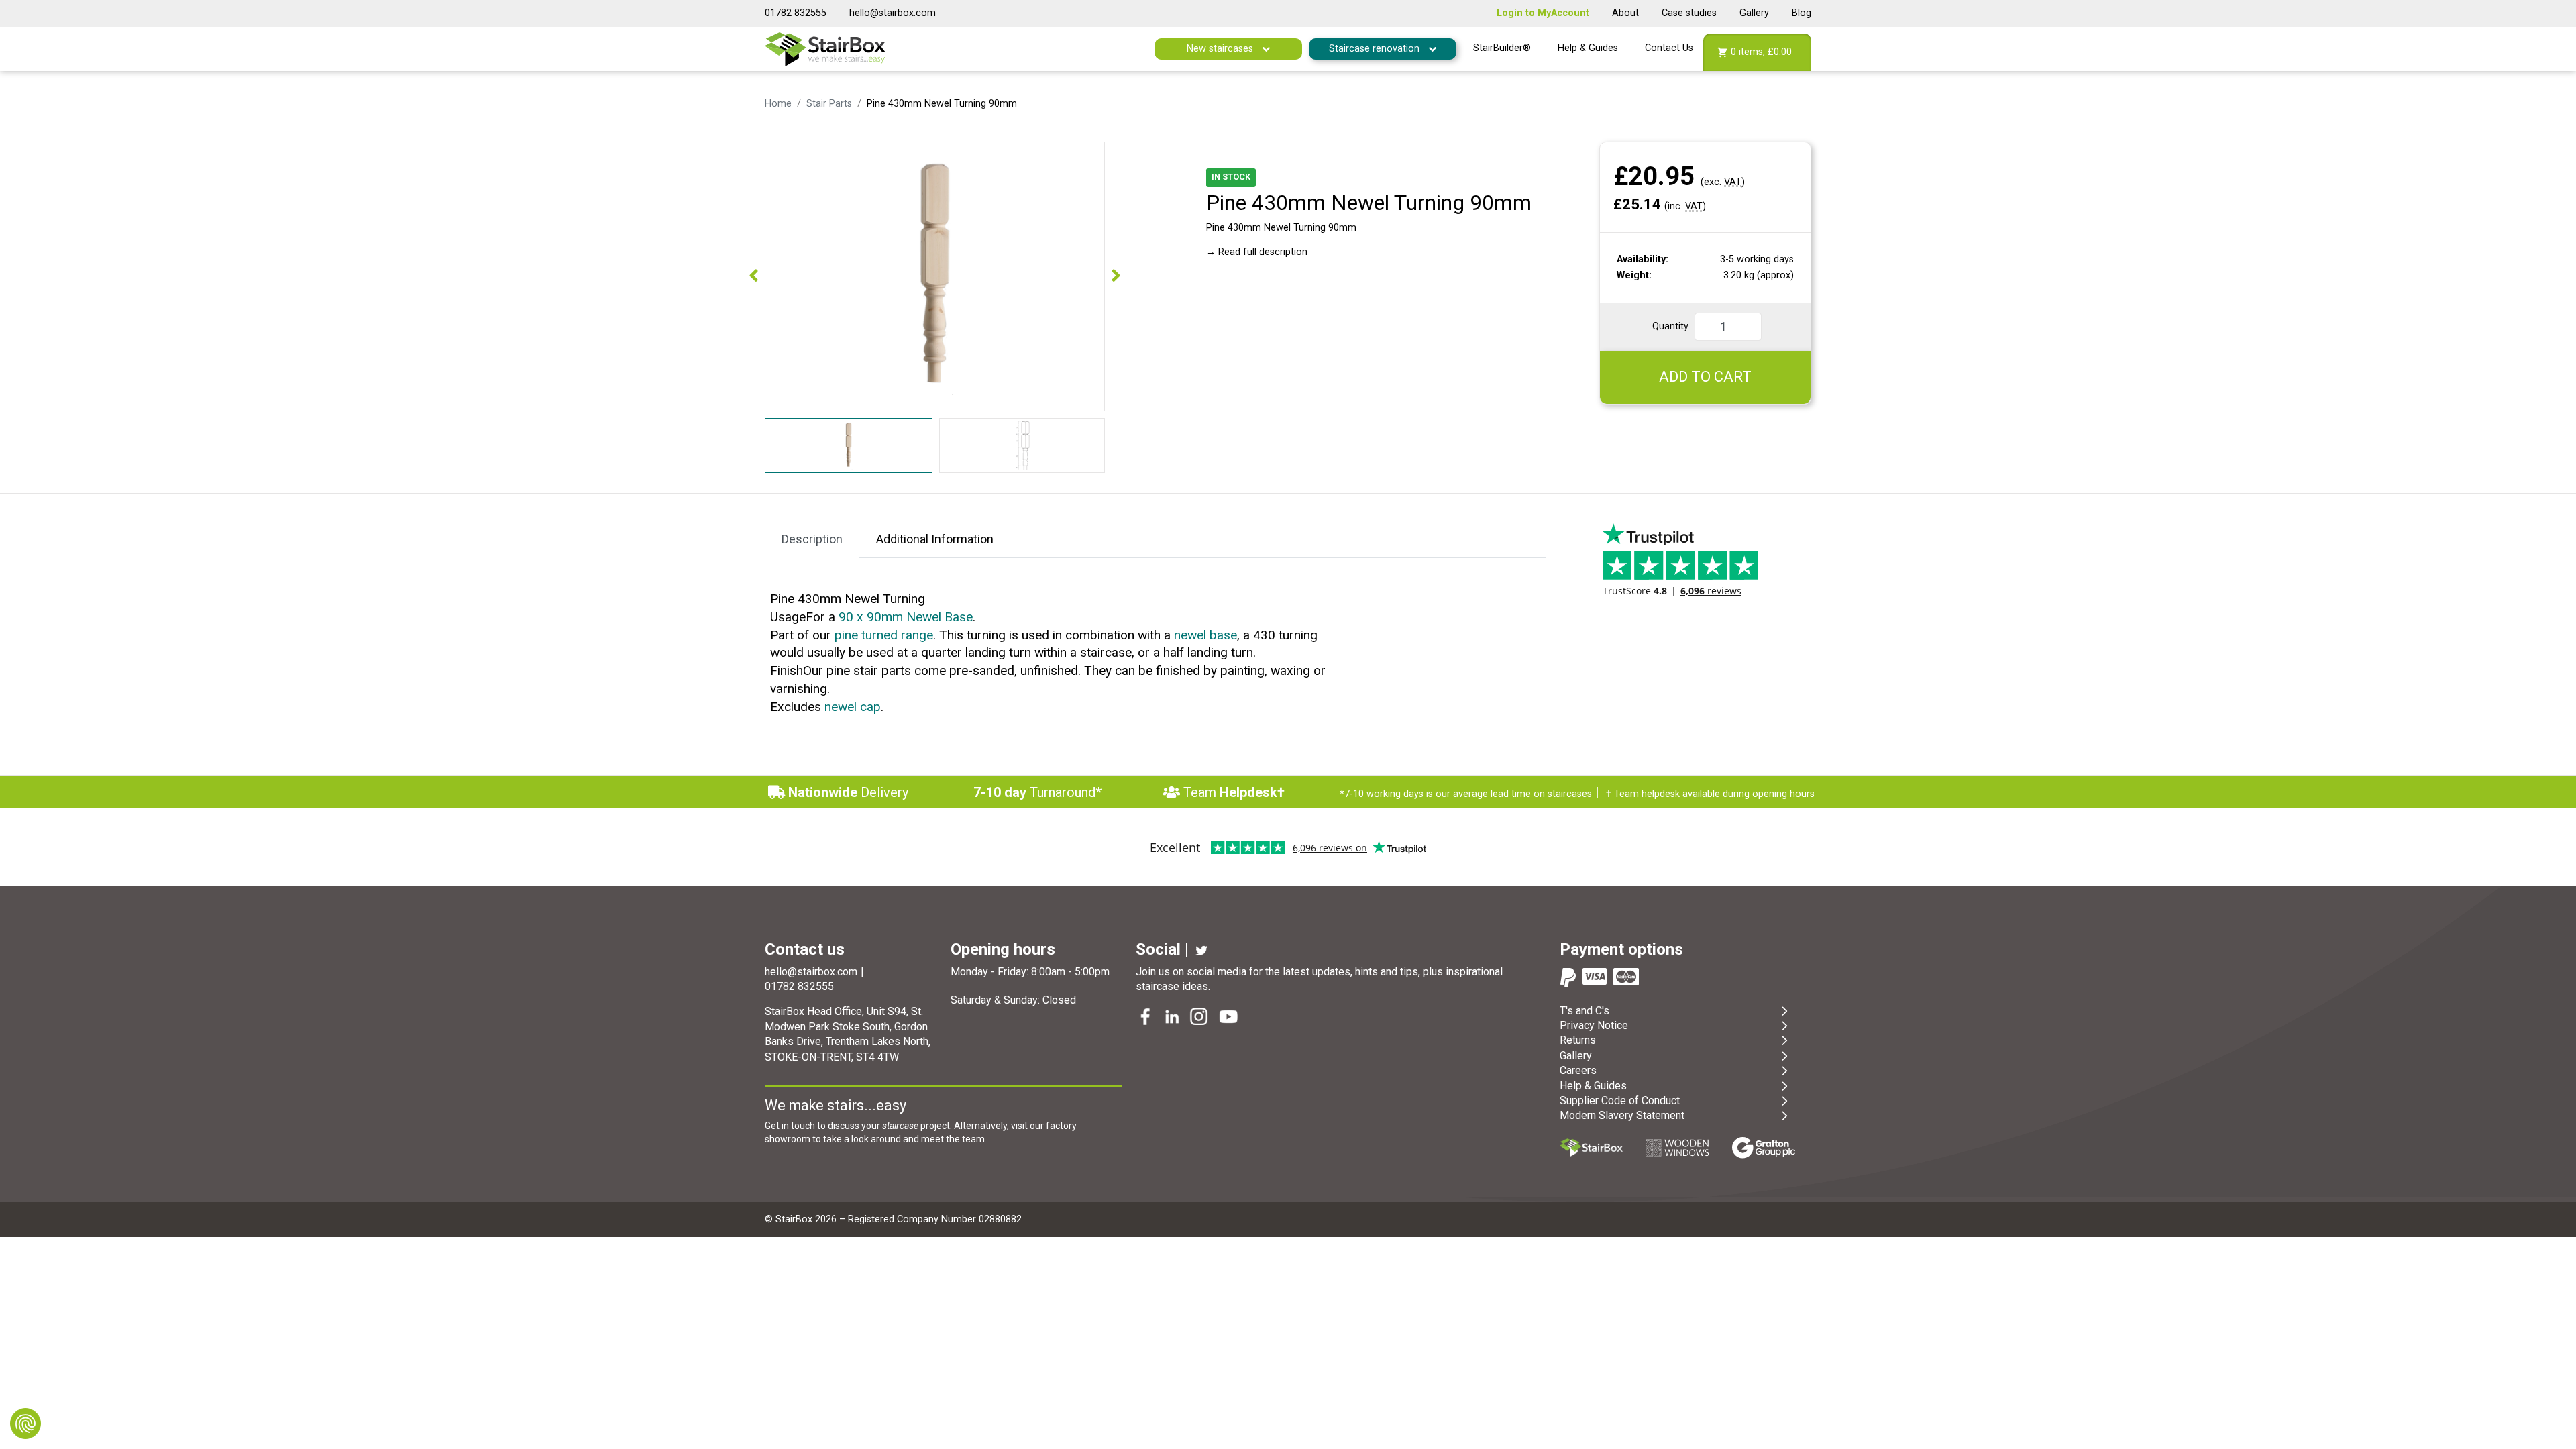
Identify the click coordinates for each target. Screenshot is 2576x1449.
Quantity (1670, 326)
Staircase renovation (1376, 49)
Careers (1578, 1070)
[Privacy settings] (25, 1424)
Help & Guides (1588, 48)
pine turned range (884, 635)
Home (778, 104)
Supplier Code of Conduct (1620, 1101)
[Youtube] (1230, 1018)
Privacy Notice (1594, 1025)
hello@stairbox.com (893, 13)
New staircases (1221, 49)
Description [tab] (812, 539)
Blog (1802, 13)
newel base (1205, 635)
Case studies (1689, 13)
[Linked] (1173, 1018)
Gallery (1754, 13)
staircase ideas (1172, 986)
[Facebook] (1146, 1018)
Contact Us (1669, 48)
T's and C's (1585, 1011)
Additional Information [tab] (935, 539)
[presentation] (754, 276)
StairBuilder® (1502, 48)
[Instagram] (1200, 1018)
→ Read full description (1257, 252)
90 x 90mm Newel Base (906, 617)
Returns (1578, 1040)
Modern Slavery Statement (1622, 1115)
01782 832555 (796, 13)
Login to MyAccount (1543, 13)
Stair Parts (829, 104)
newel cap (853, 707)
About (1625, 13)
